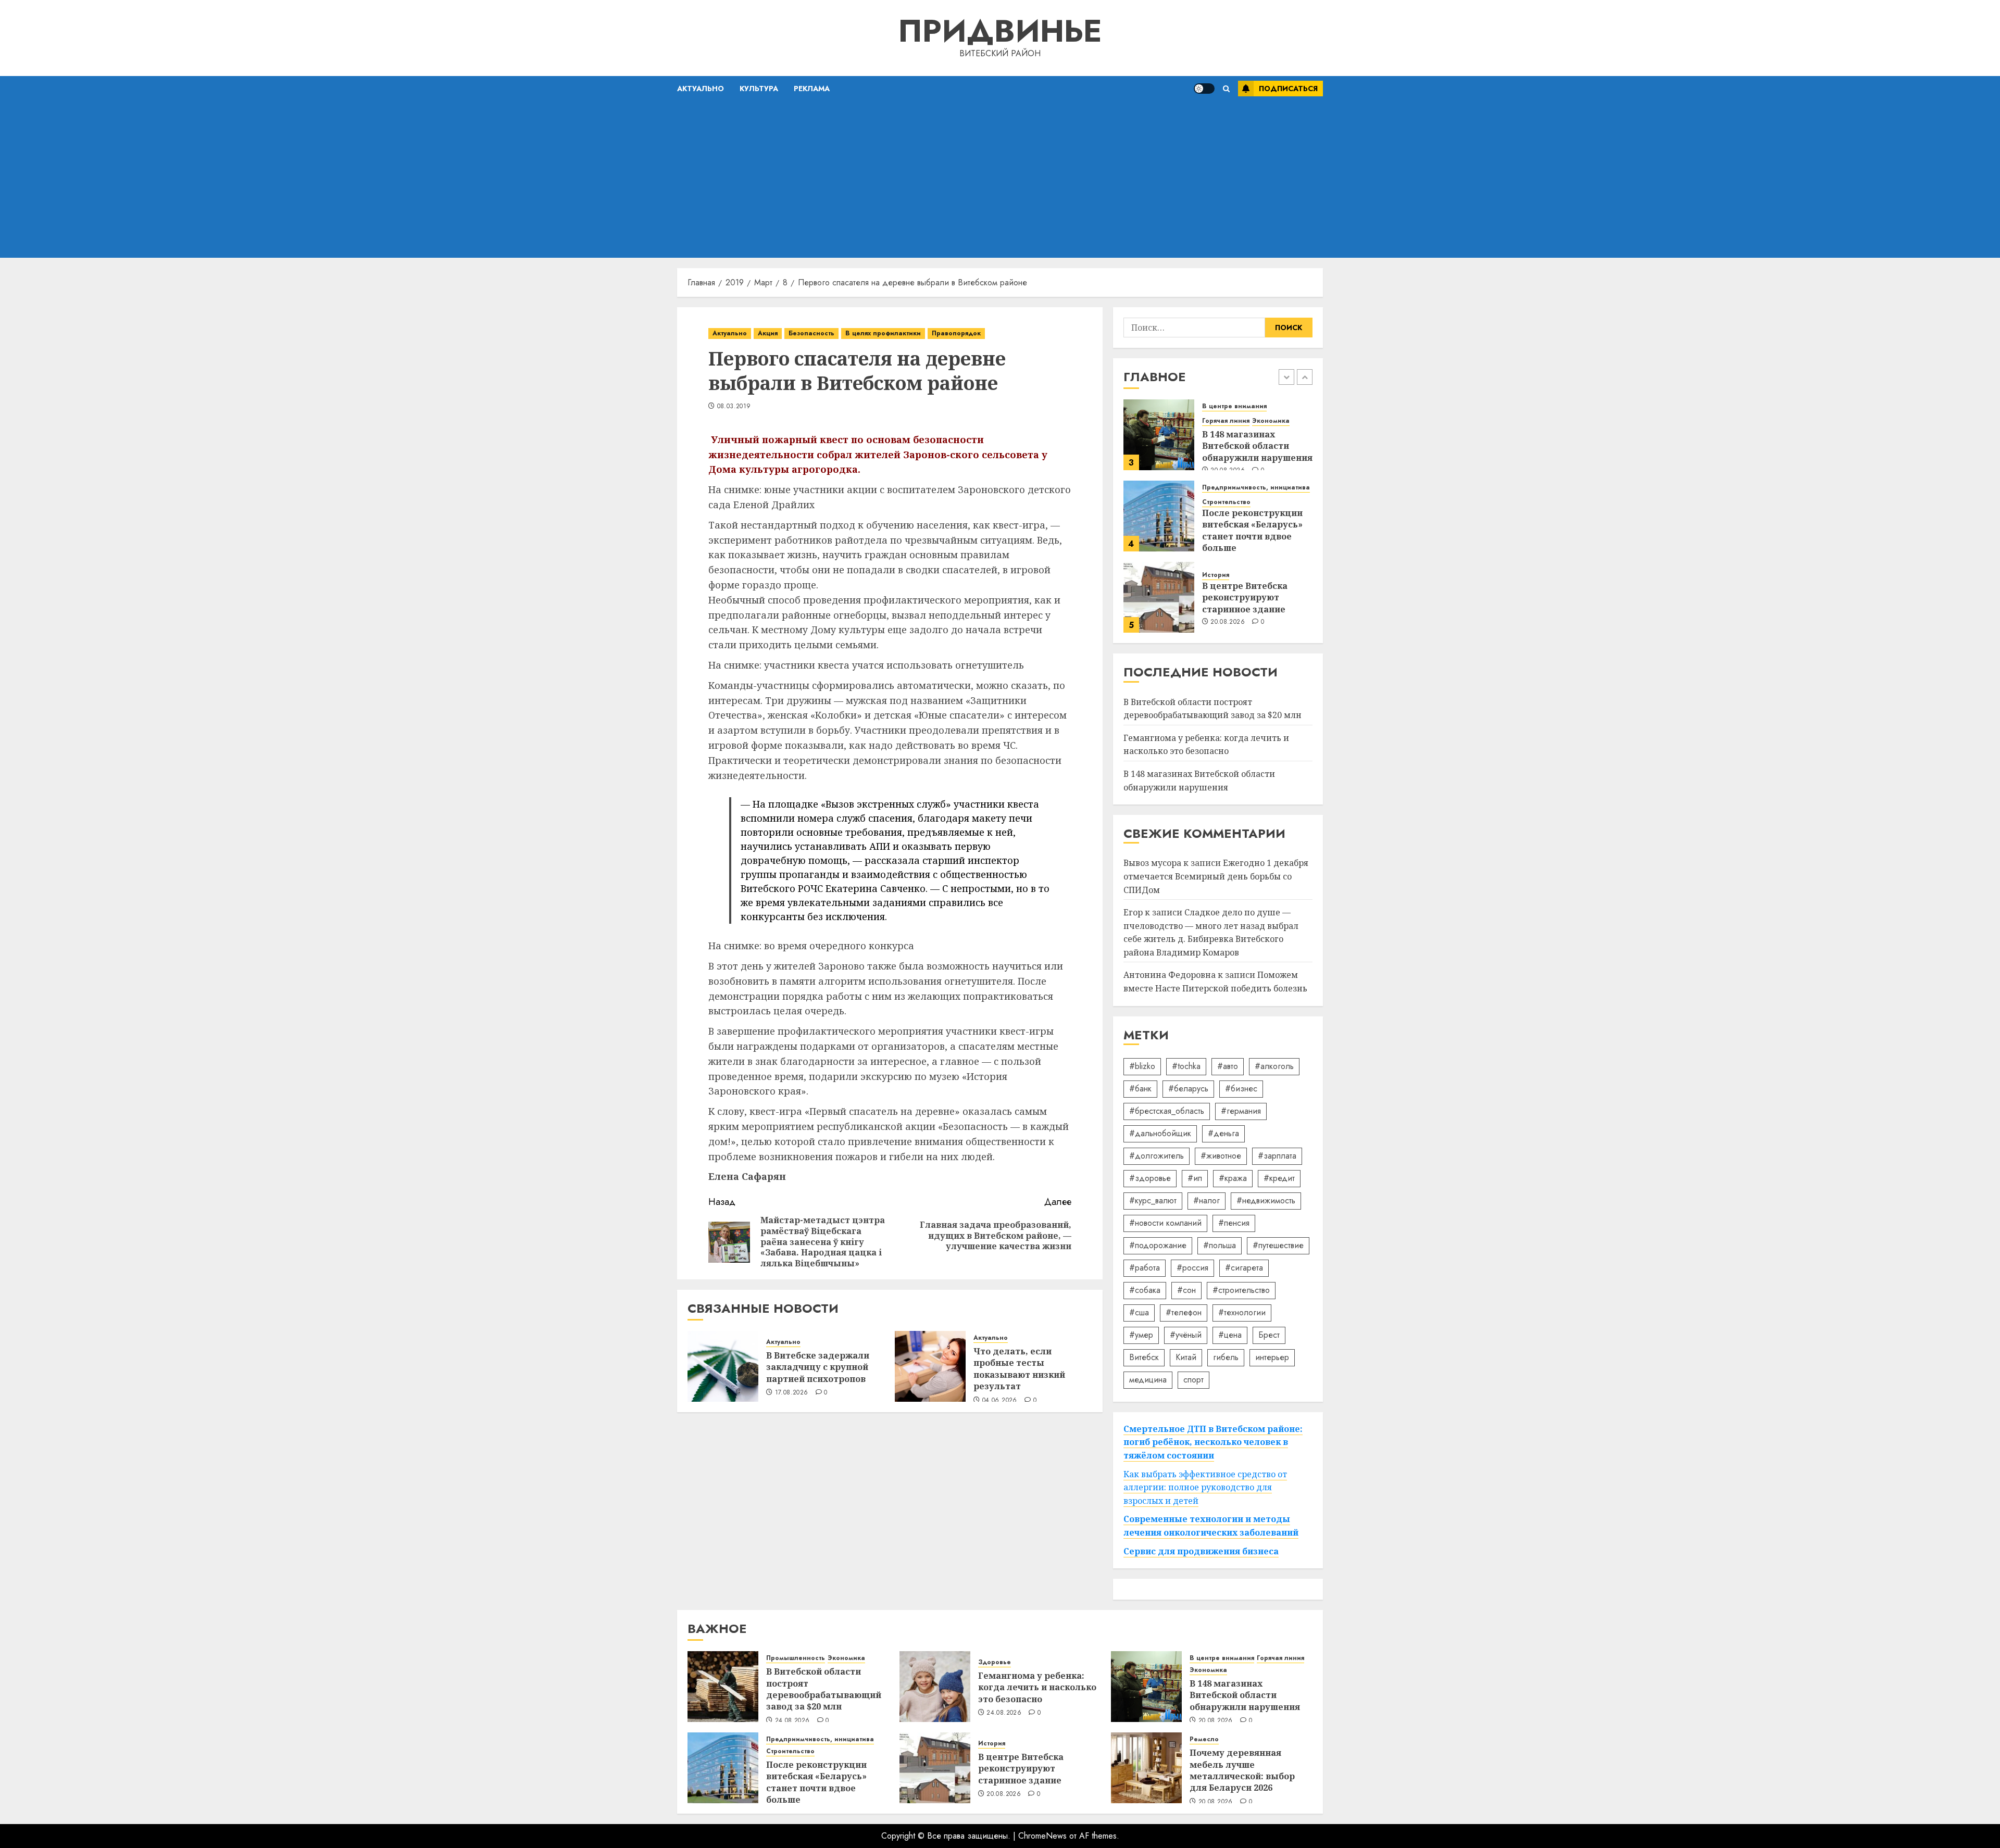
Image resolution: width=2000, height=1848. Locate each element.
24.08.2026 (792, 1721)
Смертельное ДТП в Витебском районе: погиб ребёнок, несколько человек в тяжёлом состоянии (1213, 1442)
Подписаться (1288, 89)
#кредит (1279, 1178)
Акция (768, 333)
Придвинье (1000, 31)
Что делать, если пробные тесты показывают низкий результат (1019, 1369)
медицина (1148, 1380)
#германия (1241, 1111)
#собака (1145, 1290)
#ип (1195, 1178)
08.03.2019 (734, 407)
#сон (1186, 1290)
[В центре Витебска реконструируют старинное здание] (1159, 597)
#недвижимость (1266, 1200)
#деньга (1223, 1133)
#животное (1221, 1156)
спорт (1193, 1380)
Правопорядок (956, 333)
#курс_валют (1153, 1200)
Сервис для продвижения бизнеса (1201, 1551)
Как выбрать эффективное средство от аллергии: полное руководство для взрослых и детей (1205, 1487)
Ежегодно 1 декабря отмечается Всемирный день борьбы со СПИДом (1216, 876)
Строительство (1226, 502)
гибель (1226, 1357)
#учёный (1186, 1335)
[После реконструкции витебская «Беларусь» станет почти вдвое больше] (1159, 516)
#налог (1207, 1200)
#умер (1141, 1335)
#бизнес (1241, 1089)
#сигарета (1244, 1268)
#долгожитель (1157, 1156)
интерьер (1272, 1357)
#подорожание (1158, 1245)
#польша (1220, 1245)
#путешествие (1278, 1245)
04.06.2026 (1000, 1401)
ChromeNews (1042, 1836)
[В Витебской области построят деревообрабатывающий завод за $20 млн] (723, 1687)
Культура (759, 89)
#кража (1233, 1178)
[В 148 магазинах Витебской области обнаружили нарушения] (1159, 435)
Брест (1269, 1335)
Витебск (1144, 1357)
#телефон (1184, 1312)
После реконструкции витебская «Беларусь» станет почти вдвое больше (1252, 530)
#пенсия (1234, 1223)
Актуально (701, 89)
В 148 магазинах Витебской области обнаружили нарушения (1257, 446)
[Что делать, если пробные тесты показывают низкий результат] (930, 1366)
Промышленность (796, 1658)
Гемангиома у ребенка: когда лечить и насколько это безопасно (1206, 745)
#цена (1230, 1335)
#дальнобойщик (1160, 1133)
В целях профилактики (883, 333)
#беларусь (1188, 1089)
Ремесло (1204, 1739)
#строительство (1241, 1290)
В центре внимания (1234, 406)
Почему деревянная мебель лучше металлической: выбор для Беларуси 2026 (1242, 1770)
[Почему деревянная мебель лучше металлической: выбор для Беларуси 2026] (1146, 1768)
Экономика (1271, 421)
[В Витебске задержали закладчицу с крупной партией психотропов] (723, 1366)
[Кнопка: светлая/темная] (1204, 89)
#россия (1192, 1268)
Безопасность (811, 333)
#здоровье (1150, 1178)
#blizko (1142, 1066)
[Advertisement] (1000, 180)
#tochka (1186, 1066)
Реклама (812, 89)
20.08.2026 (1228, 622)
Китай (1186, 1357)
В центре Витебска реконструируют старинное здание (1245, 598)
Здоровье (995, 1662)
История (1216, 575)
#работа (1145, 1268)
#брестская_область (1167, 1111)
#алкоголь (1274, 1066)
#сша (1139, 1312)
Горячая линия (1226, 421)
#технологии (1242, 1312)
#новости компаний (1165, 1223)
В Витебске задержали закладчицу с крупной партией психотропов (818, 1367)
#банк (1140, 1089)
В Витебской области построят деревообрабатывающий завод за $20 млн (824, 1689)
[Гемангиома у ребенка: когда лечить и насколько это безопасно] (935, 1687)
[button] (1226, 89)
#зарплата (1277, 1156)
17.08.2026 (792, 1393)
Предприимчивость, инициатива (1256, 488)
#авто (1228, 1066)
